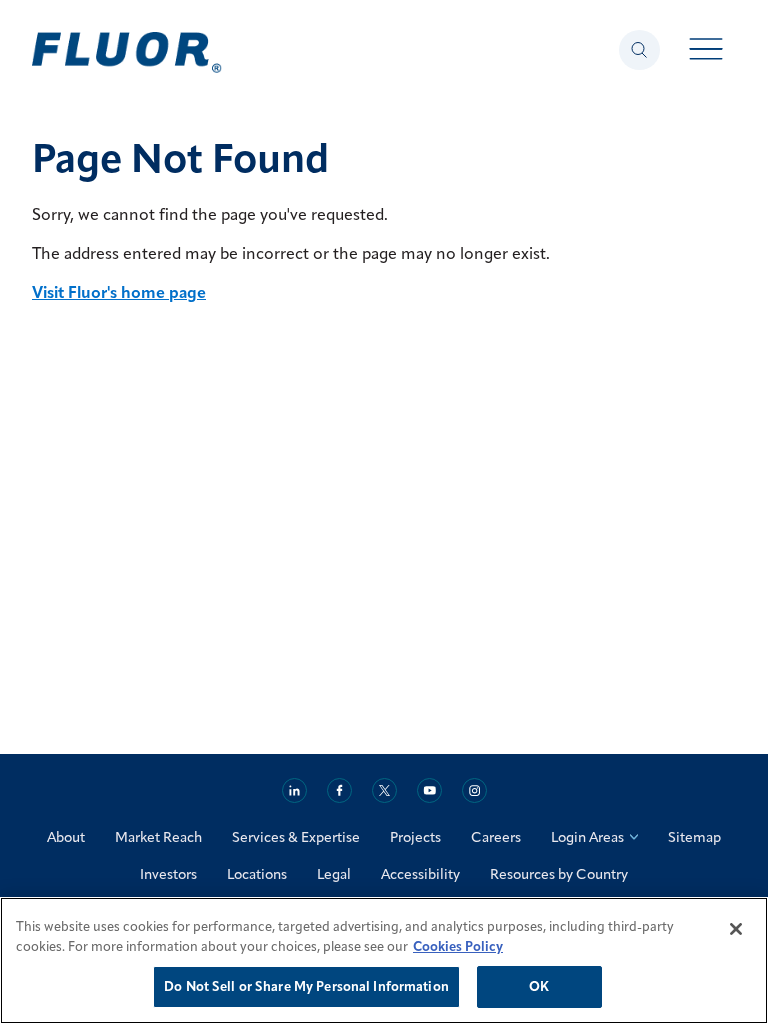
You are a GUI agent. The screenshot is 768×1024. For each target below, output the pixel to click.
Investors (168, 874)
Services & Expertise (296, 837)
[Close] (736, 929)
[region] (384, 960)
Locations (257, 874)
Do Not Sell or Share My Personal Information (306, 986)
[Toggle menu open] (706, 50)
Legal (334, 874)
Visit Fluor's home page (119, 292)
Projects (415, 837)
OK (539, 986)
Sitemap (694, 837)
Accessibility (420, 874)
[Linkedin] (294, 790)
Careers (496, 837)
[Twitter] (384, 790)
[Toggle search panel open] (639, 50)
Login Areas (587, 837)
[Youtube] (429, 790)
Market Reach (158, 837)
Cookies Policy (458, 946)
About (66, 837)
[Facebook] (339, 790)
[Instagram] (474, 790)
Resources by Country (559, 874)
